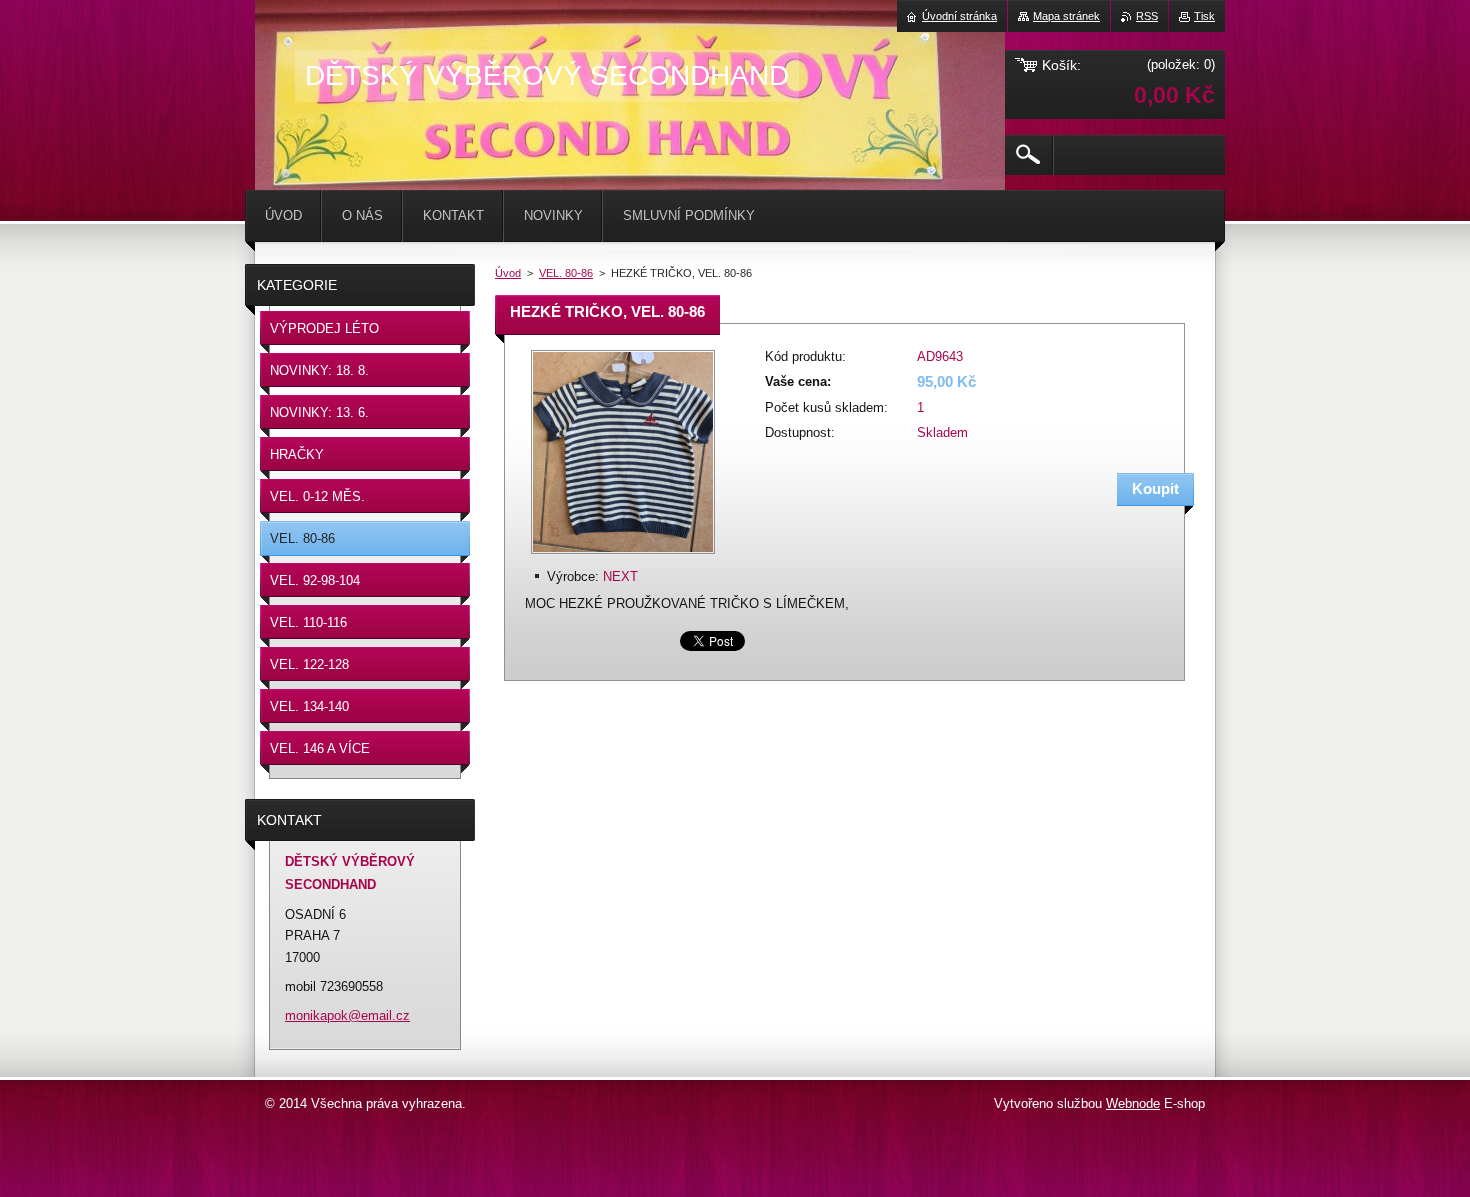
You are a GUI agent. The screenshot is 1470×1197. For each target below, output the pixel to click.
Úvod (508, 273)
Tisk (1204, 16)
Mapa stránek (1066, 16)
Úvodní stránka (959, 16)
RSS (1147, 16)
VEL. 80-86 (566, 273)
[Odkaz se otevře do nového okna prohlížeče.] (623, 555)
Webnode (1133, 1103)
